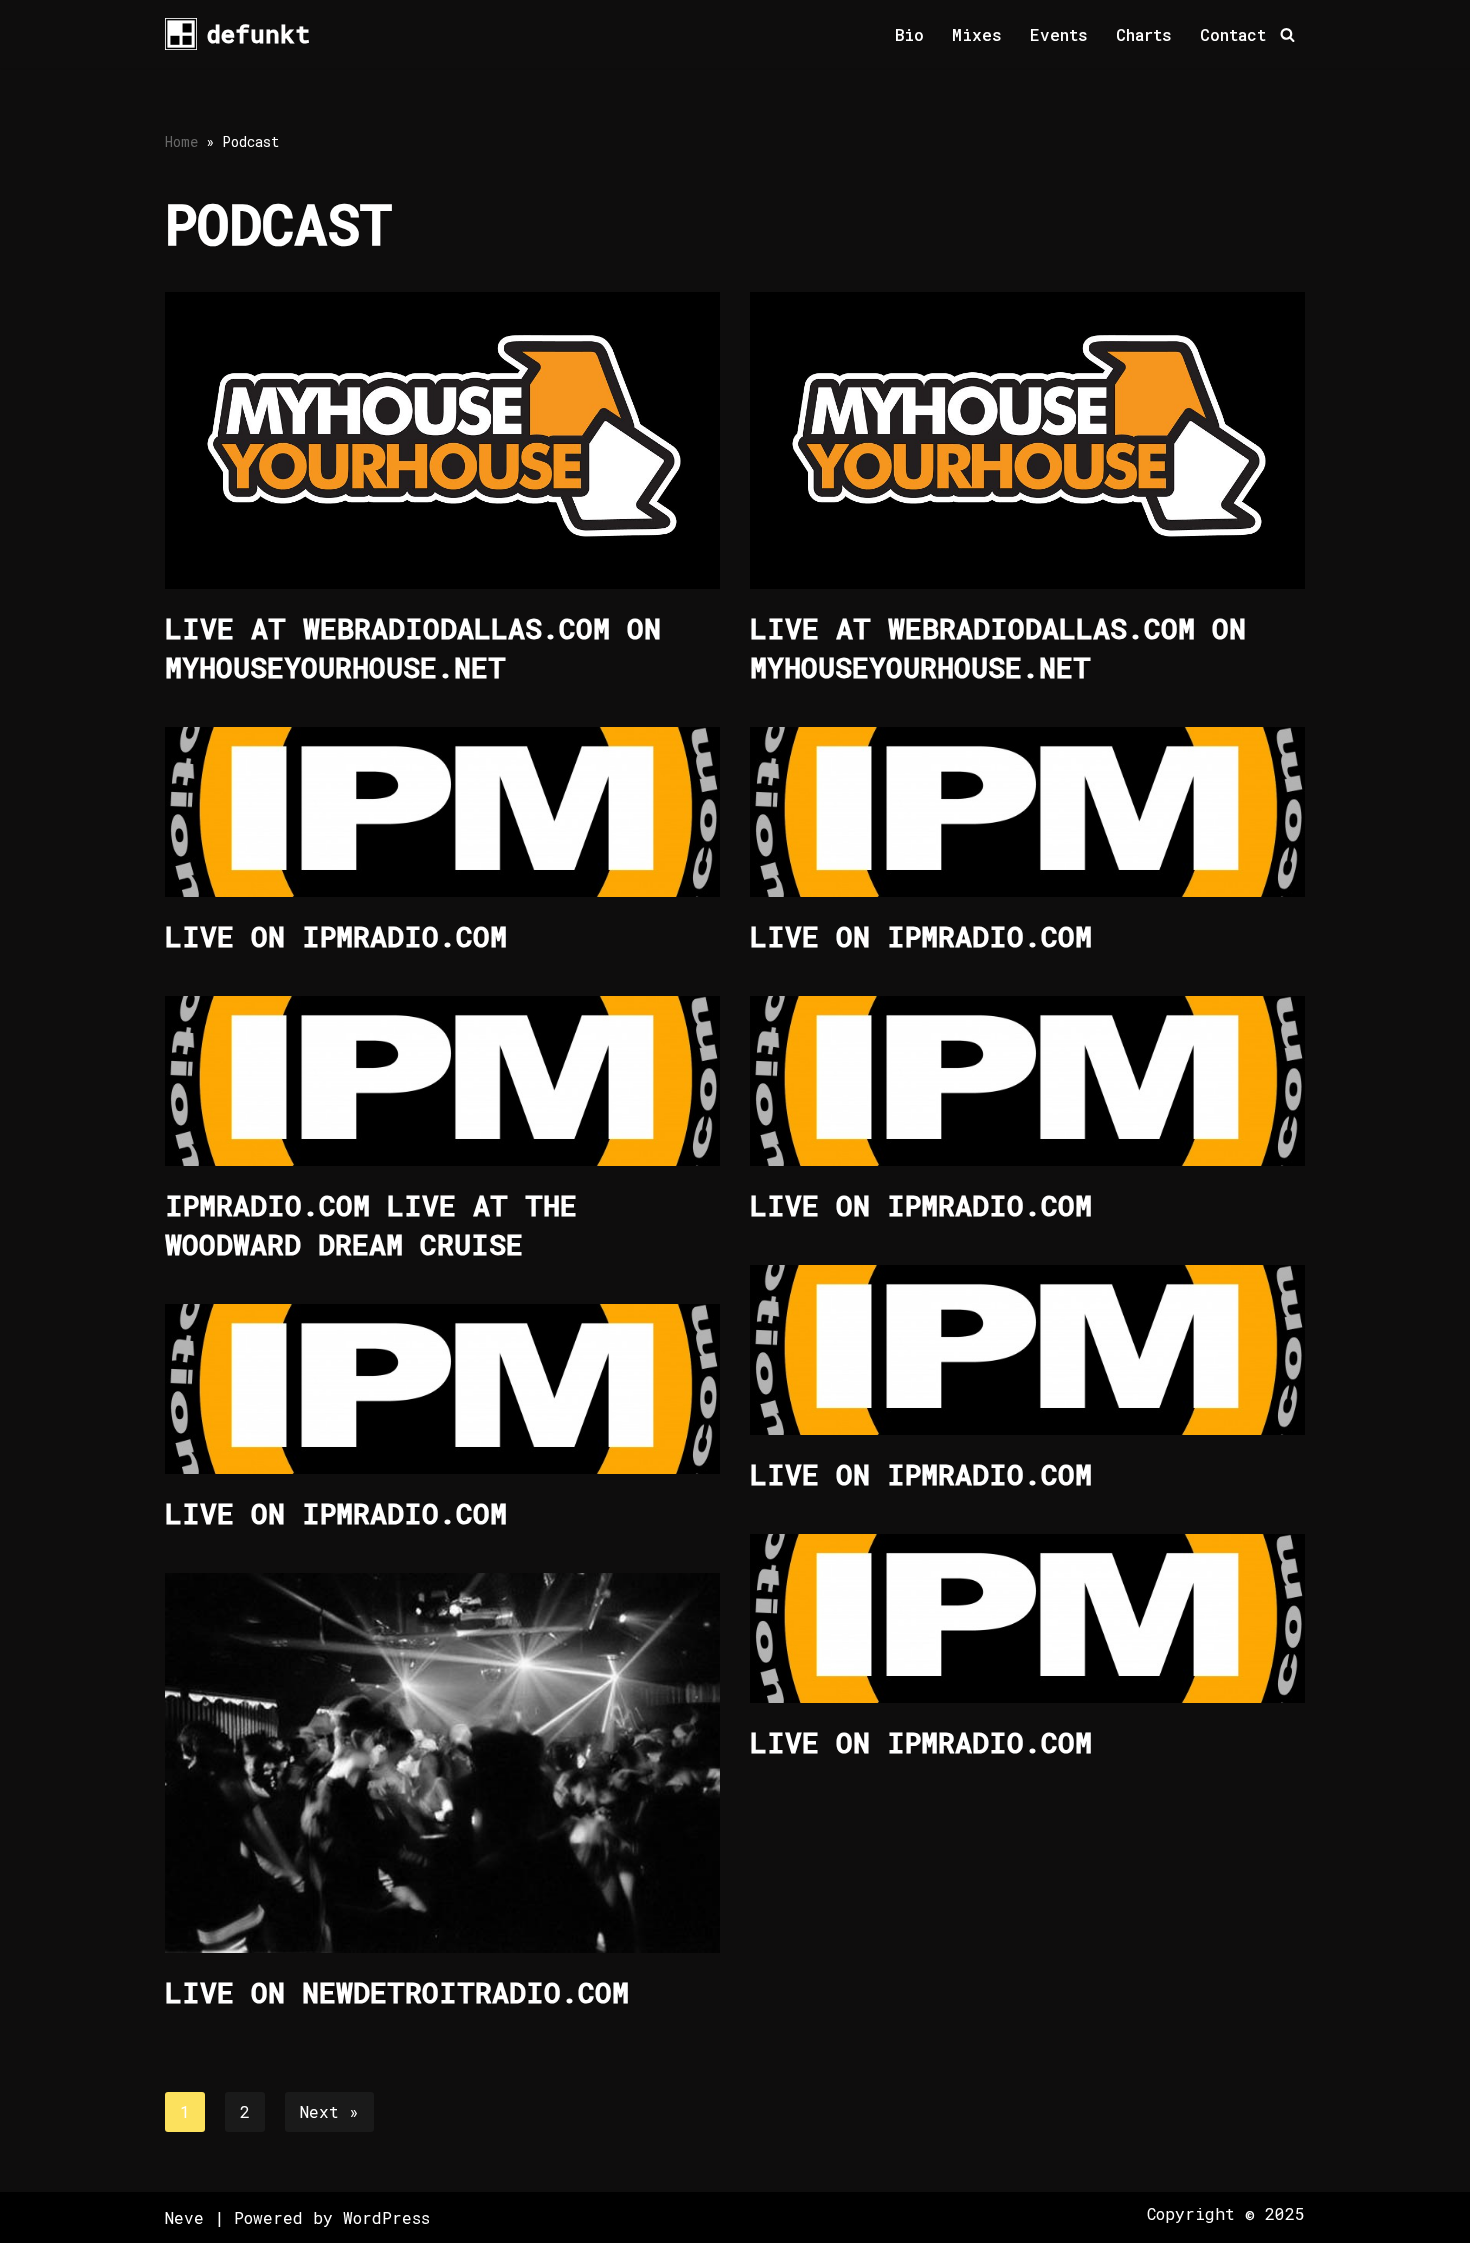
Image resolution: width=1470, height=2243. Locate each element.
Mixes (977, 34)
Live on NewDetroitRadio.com (397, 1992)
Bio (909, 34)
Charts (1144, 34)
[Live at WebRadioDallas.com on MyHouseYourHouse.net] (442, 440)
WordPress (386, 2217)
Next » (329, 2111)
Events (1059, 34)
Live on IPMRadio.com (336, 936)
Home (181, 141)
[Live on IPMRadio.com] (442, 812)
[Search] (1287, 34)
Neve (184, 2217)
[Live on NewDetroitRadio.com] (442, 1763)
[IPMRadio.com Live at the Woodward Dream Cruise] (442, 1081)
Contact (1233, 34)
